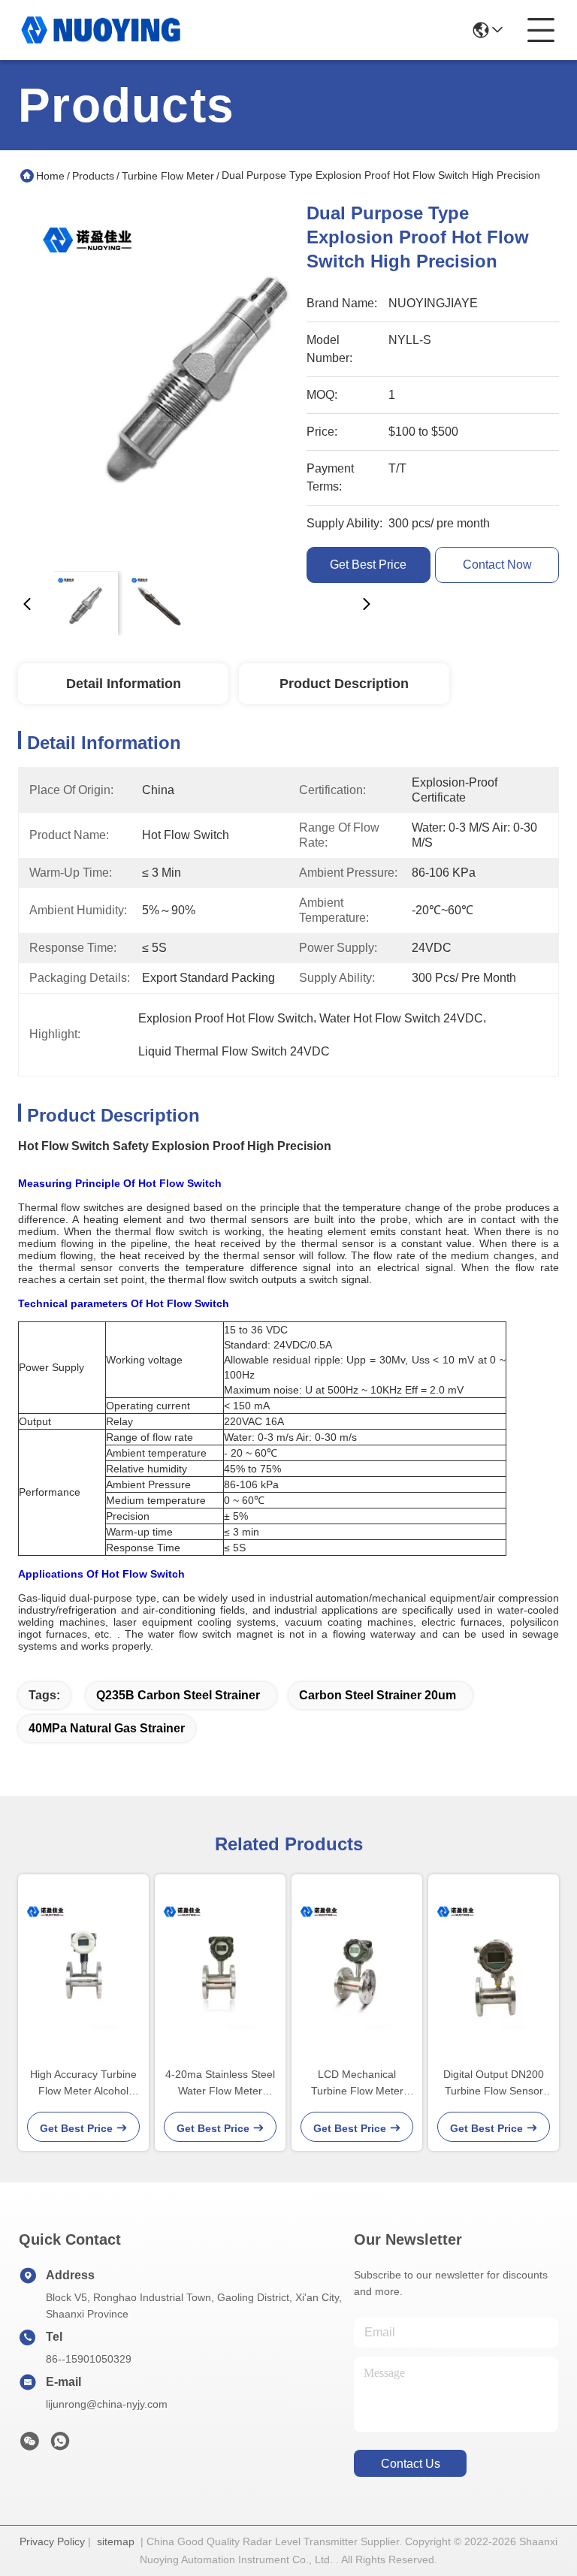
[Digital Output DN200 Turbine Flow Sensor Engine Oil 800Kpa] (494, 1964)
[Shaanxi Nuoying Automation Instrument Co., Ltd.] (101, 30)
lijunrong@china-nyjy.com (107, 2404)
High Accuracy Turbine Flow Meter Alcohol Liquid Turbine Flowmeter (83, 2084)
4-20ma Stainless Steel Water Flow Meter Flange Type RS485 (220, 2084)
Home (50, 176)
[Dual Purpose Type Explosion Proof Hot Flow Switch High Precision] (197, 380)
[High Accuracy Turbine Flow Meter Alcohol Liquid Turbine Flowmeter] (83, 1964)
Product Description (344, 684)
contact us (411, 2464)
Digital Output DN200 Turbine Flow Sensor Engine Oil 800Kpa (494, 2084)
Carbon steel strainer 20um (378, 1695)
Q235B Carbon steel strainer (178, 1695)
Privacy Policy (52, 2541)
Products (93, 176)
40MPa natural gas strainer (107, 1728)
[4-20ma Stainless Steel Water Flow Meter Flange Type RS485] (220, 1964)
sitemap (116, 2541)
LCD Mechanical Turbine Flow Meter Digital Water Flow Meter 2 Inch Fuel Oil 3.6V (357, 2084)
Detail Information (124, 684)
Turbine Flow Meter (168, 176)
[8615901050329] (60, 2445)
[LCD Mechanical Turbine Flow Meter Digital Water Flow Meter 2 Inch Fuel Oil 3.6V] (357, 1964)
